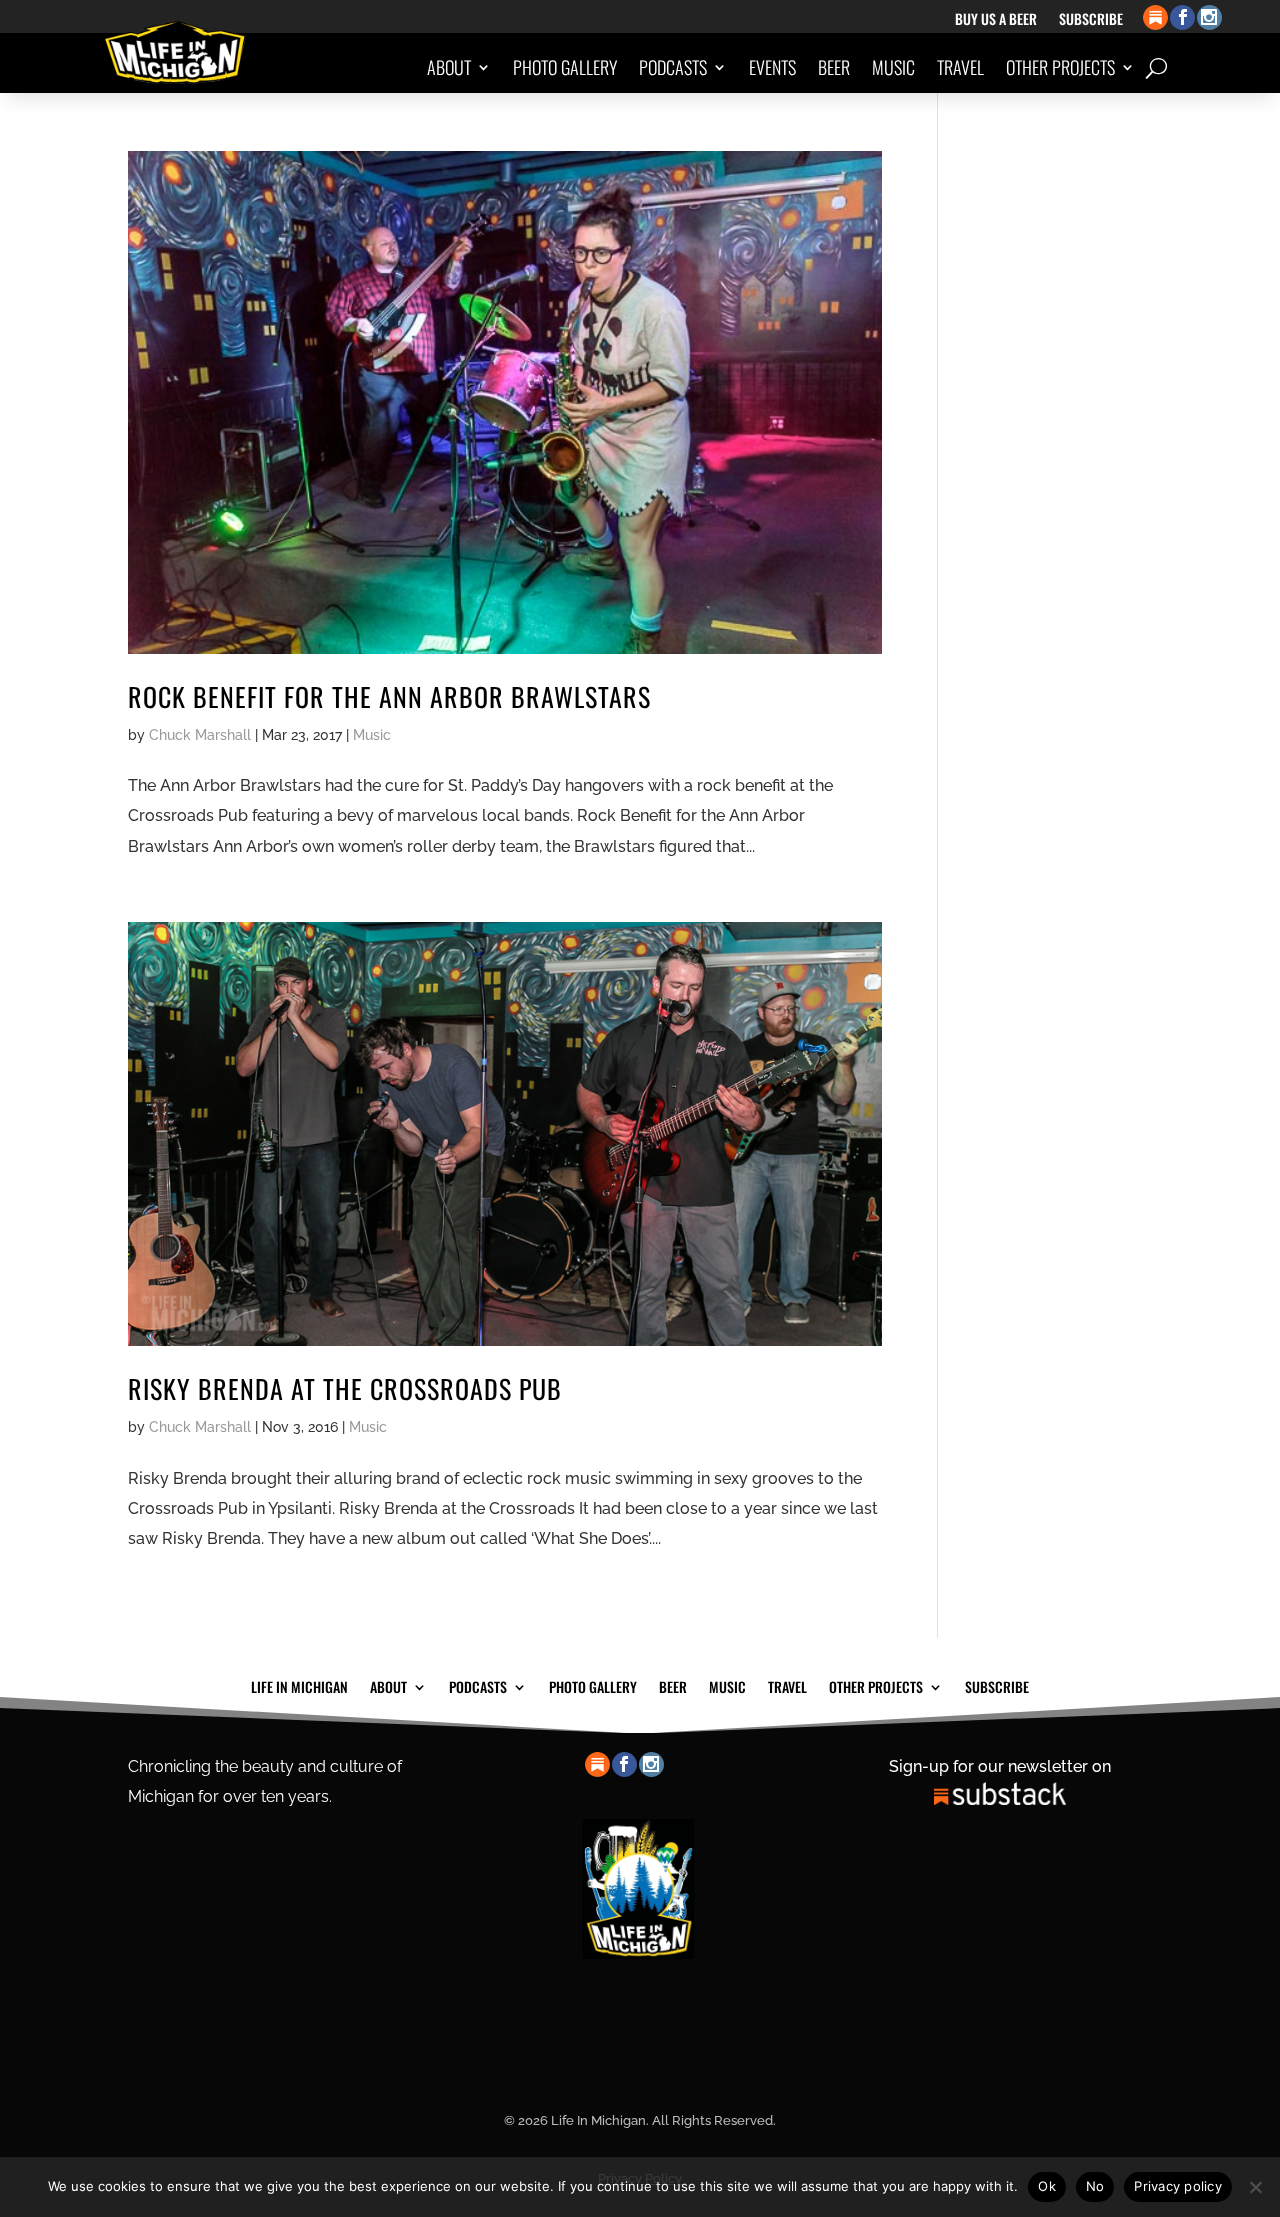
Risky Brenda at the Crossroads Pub (345, 1388)
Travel (960, 67)
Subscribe (1091, 20)
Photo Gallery (565, 67)
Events (772, 67)
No (1095, 2186)
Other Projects (1060, 67)
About (449, 67)
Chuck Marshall (200, 735)
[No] (1255, 2187)
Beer (834, 67)
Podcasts (673, 67)
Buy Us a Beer (996, 20)
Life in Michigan (299, 1685)
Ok (1047, 2186)
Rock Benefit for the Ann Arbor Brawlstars (389, 696)
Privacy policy (1178, 2186)
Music (893, 67)
